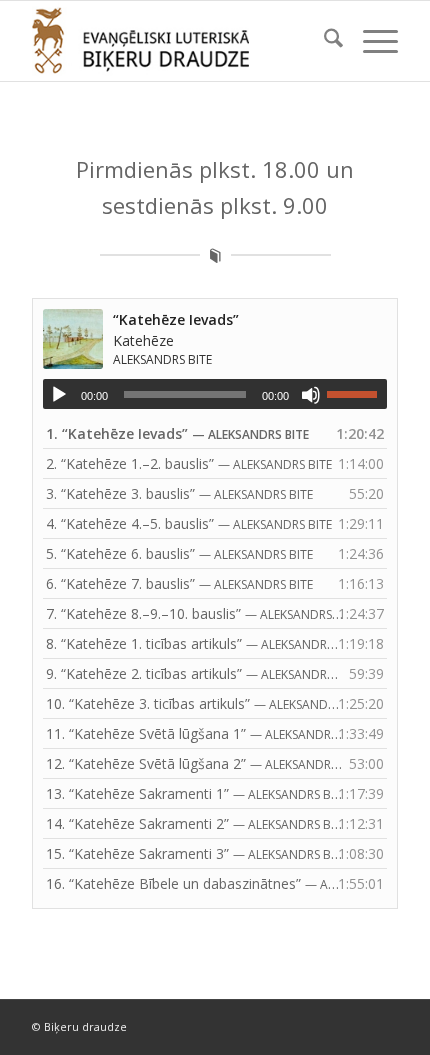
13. (195, 793)
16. (195, 883)
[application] (215, 394)
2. (189, 463)
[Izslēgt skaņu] (311, 395)
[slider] (357, 394)
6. (179, 583)
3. (179, 493)
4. (189, 523)
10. (195, 703)
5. (179, 553)
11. (195, 733)
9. (195, 673)
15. (195, 853)
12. (195, 763)
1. (177, 433)
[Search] (323, 41)
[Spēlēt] (59, 395)
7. (195, 613)
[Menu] (370, 41)
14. (195, 823)
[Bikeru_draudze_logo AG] (178, 41)
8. (195, 643)
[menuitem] (323, 41)
